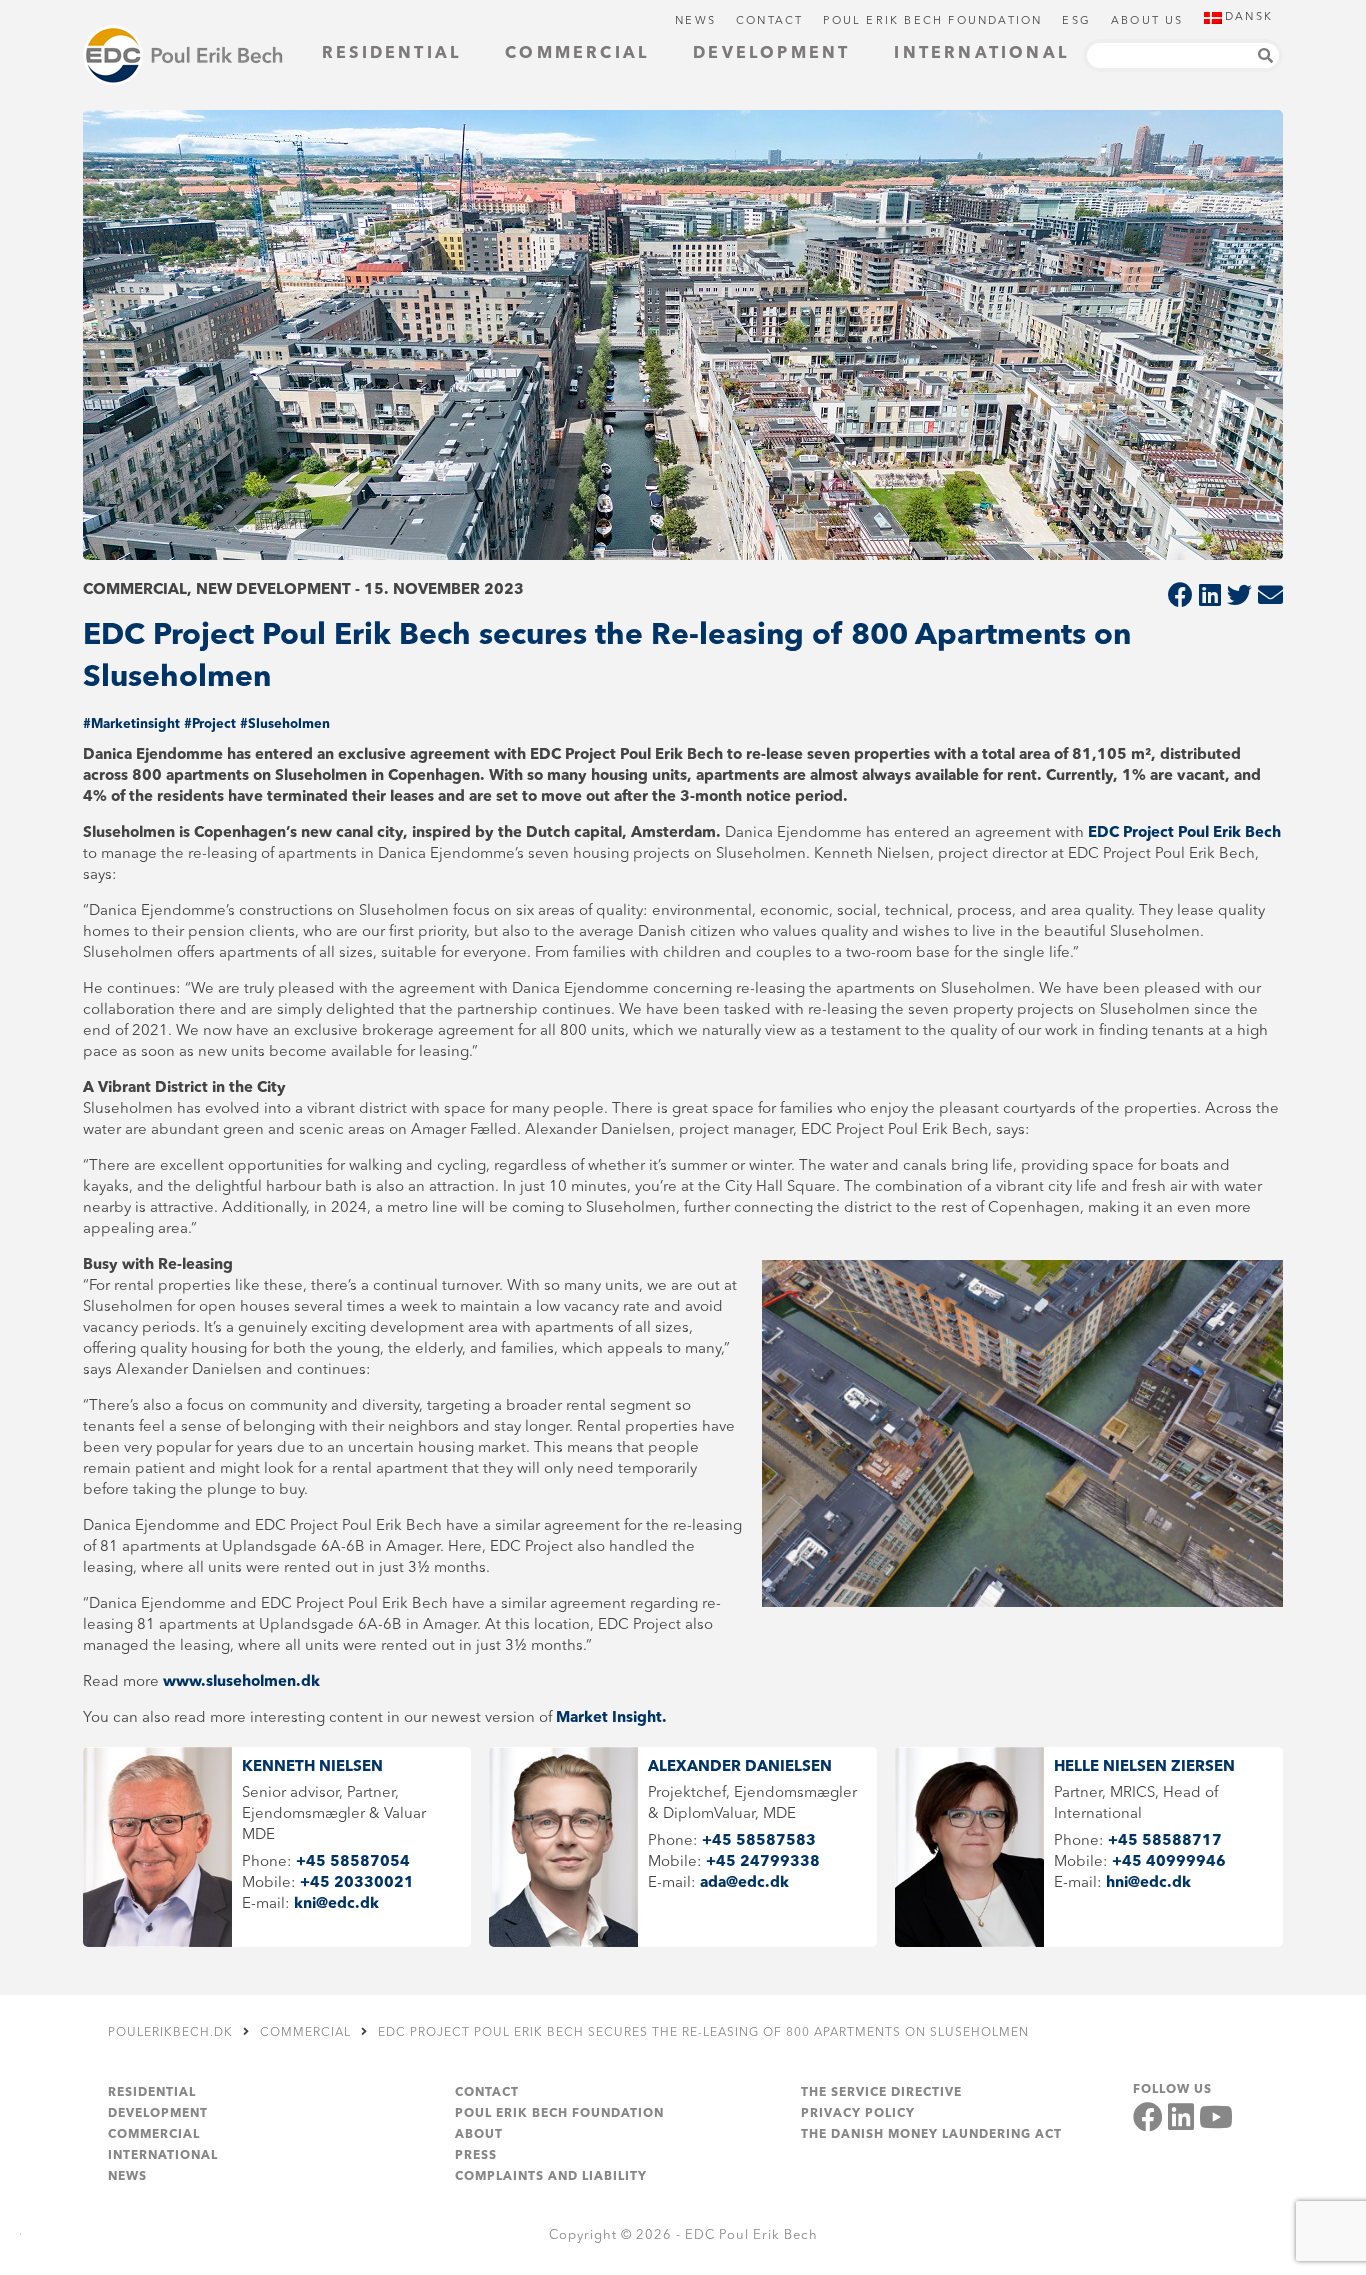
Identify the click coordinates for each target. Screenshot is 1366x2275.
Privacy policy (858, 2114)
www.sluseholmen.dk (241, 1682)
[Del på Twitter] (1239, 597)
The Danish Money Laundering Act (931, 2135)
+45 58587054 (353, 1862)
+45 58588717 (1165, 1841)
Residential (391, 54)
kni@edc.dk (336, 1904)
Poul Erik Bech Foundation (932, 21)
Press (476, 2156)
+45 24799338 (763, 1862)
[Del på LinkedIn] (1210, 597)
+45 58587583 (759, 1841)
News (695, 21)
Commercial (577, 54)
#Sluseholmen (285, 724)
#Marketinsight (131, 724)
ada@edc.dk (744, 1883)
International (981, 54)
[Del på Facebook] (1180, 597)
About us (1147, 21)
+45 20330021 (357, 1883)
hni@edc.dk (1148, 1883)
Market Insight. (613, 1718)
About (479, 2135)
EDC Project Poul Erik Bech (1184, 833)
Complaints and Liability (551, 2177)
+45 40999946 (1169, 1862)
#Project (210, 724)
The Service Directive (881, 2093)
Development (771, 54)
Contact (769, 21)
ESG (1076, 21)
